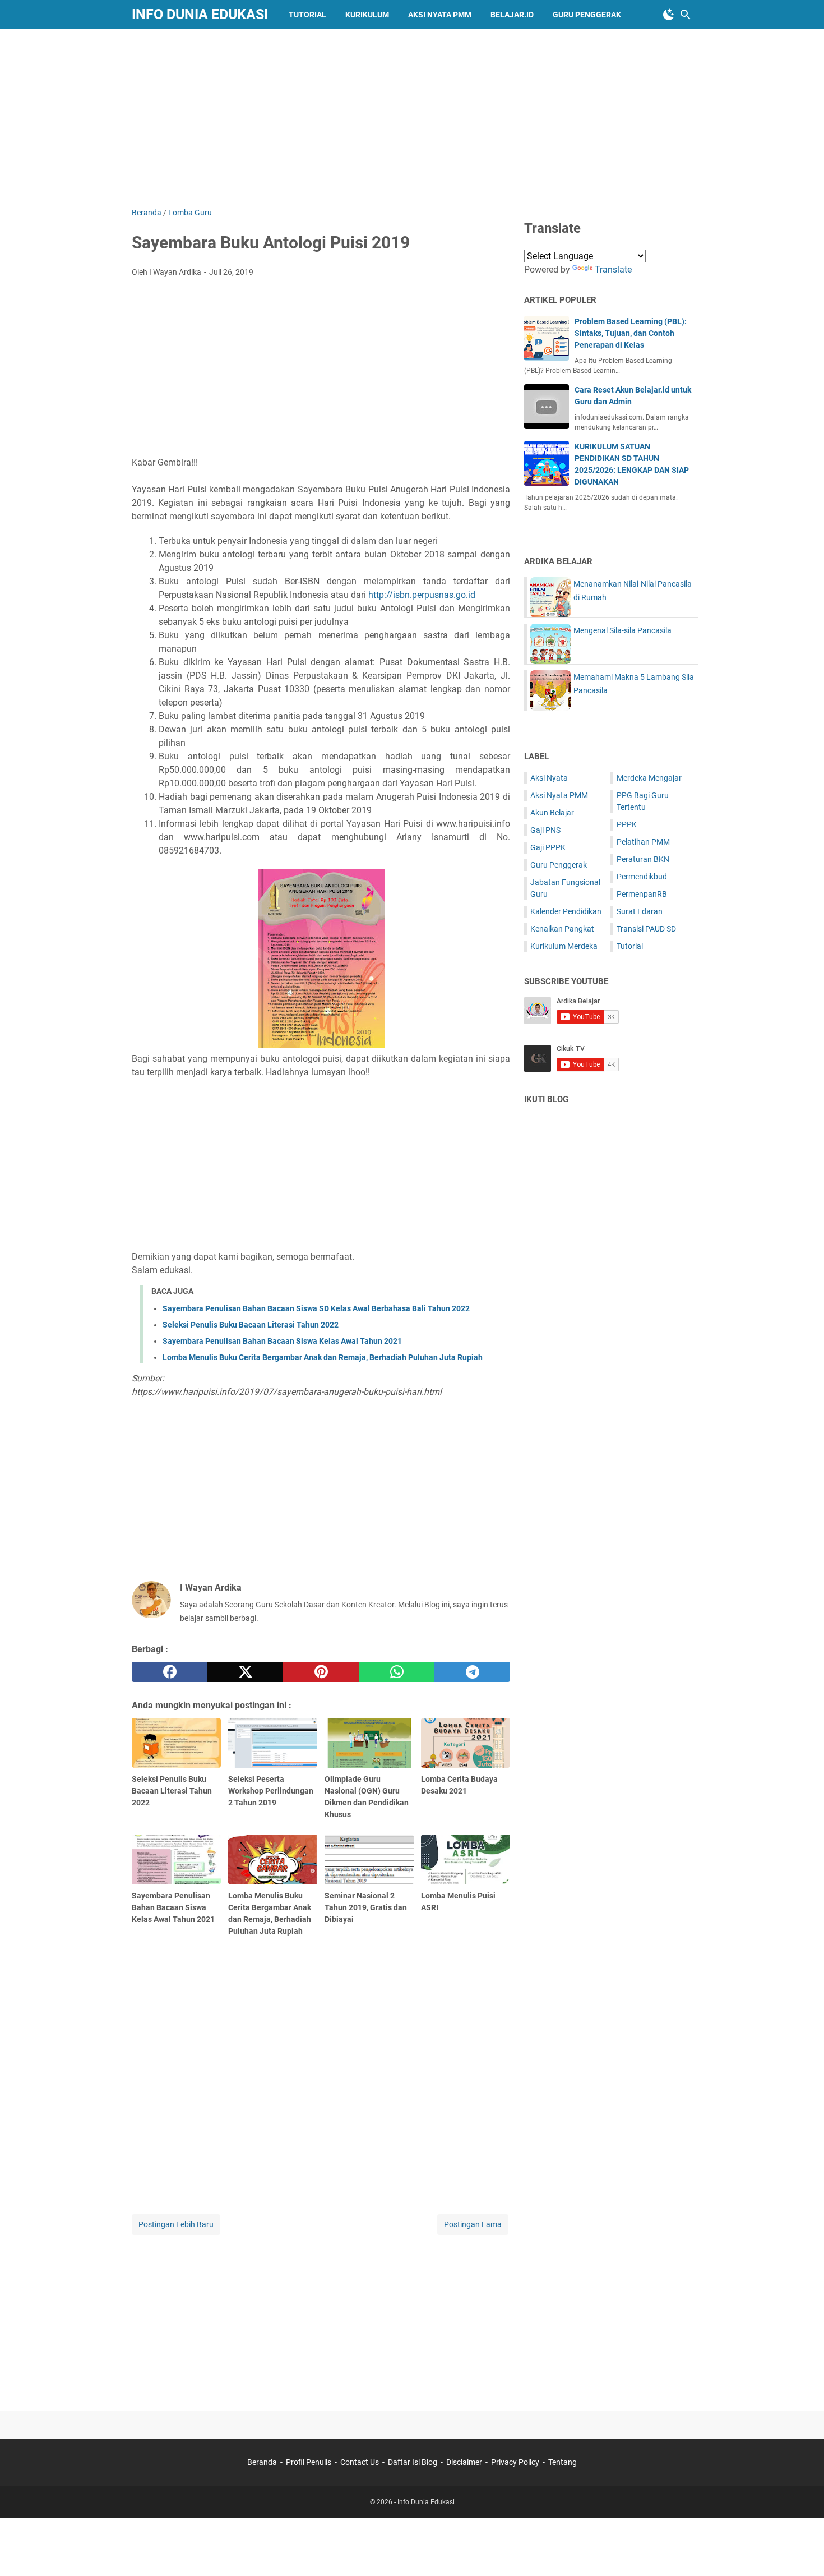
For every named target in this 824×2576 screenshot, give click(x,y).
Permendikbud (642, 877)
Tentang (563, 2462)
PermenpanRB (642, 894)
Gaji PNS (545, 830)
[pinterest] (321, 1672)
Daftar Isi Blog (413, 2462)
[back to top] (802, 2551)
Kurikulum (367, 15)
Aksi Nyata (549, 778)
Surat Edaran (640, 911)
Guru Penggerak (587, 15)
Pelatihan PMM (643, 842)
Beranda (262, 2462)
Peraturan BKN (643, 859)
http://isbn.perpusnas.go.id (422, 595)
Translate (613, 269)
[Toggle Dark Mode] (669, 15)
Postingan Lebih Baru (176, 2224)
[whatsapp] (397, 1672)
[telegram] (472, 1672)
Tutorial (307, 15)
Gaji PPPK (548, 847)
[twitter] (245, 1672)
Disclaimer (464, 2462)
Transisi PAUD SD (646, 929)
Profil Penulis (309, 2462)
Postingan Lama (473, 2224)
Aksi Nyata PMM (440, 15)
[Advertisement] (412, 116)
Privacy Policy (515, 2462)
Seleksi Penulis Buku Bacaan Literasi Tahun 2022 (251, 1325)
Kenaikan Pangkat (562, 929)
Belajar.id (512, 15)
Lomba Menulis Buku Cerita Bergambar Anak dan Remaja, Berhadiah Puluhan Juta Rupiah (323, 1357)
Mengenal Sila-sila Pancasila (622, 630)
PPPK (627, 824)
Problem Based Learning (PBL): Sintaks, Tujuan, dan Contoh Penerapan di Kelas (631, 333)
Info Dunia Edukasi (200, 14)
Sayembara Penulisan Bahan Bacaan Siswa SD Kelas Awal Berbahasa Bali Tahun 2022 (316, 1308)
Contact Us (360, 2462)
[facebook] (170, 1672)
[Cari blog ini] (686, 15)
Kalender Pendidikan (566, 911)
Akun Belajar (552, 813)
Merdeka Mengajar (649, 778)
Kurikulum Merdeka (564, 946)
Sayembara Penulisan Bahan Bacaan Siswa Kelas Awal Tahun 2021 (282, 1341)
